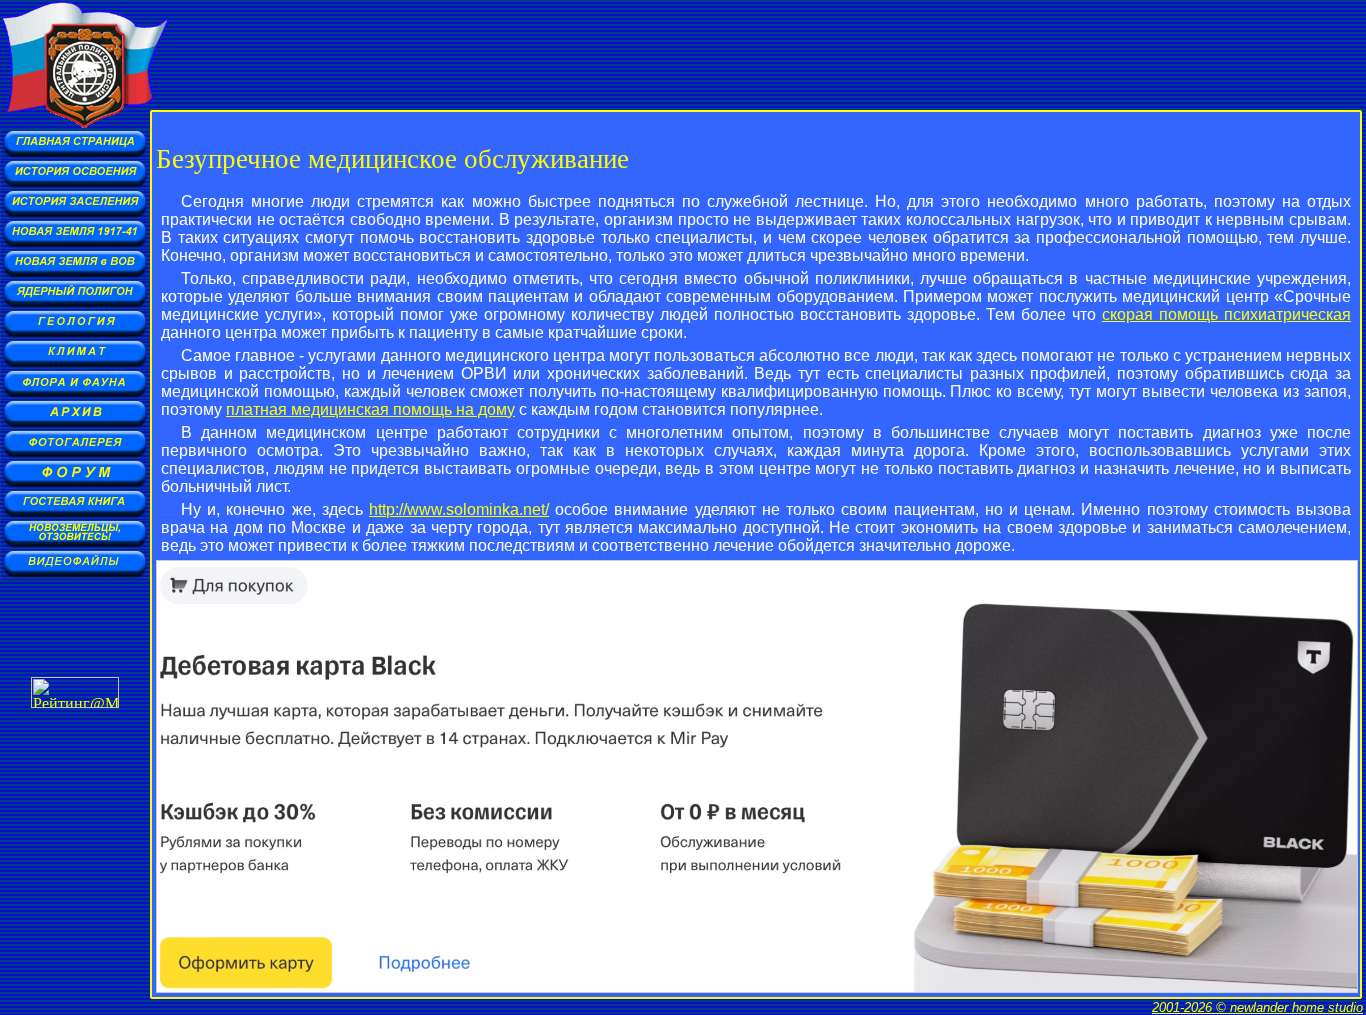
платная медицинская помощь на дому (370, 409)
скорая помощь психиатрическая (1226, 314)
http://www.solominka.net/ (459, 509)
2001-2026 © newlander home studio (1257, 1007)
